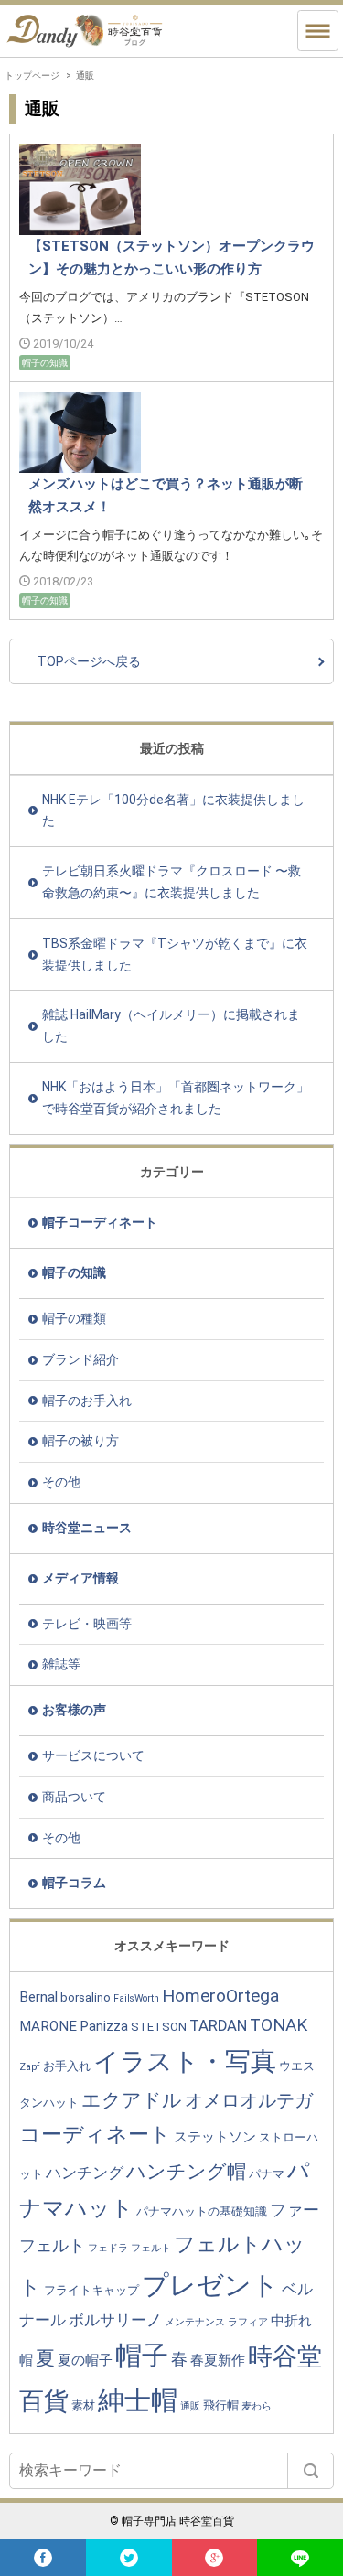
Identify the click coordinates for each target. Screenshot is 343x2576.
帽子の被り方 (80, 1441)
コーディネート (95, 2134)
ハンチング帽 (186, 2171)
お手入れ (67, 2066)
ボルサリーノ (115, 2320)
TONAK (279, 2025)
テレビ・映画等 (87, 1624)
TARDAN (218, 2026)
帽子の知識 (74, 1272)
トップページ (32, 75)
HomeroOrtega (220, 1996)
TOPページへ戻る (89, 661)
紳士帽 (138, 2400)
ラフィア (248, 2322)
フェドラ (108, 2248)
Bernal (38, 1997)
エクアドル (132, 2100)
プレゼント (210, 2285)
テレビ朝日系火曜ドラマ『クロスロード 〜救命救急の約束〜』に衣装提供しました (171, 882)
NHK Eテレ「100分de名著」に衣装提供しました (173, 810)
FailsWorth (136, 1998)
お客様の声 (74, 1710)
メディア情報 (80, 1578)
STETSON (159, 2027)
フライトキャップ (91, 2290)
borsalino (86, 1997)
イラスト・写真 (185, 2061)
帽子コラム (74, 1883)
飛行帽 (221, 2405)
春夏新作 (218, 2360)
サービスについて (93, 1755)
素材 (83, 2405)
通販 (190, 2406)
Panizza (104, 2026)
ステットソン (215, 2137)
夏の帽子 (85, 2360)
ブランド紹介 (80, 1359)
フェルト (151, 2248)
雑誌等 (61, 1664)
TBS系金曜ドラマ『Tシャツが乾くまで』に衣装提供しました (175, 954)
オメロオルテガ (249, 2100)
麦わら (257, 2406)
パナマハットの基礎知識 (202, 2211)
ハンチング (85, 2173)
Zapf (30, 2067)
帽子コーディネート (100, 1222)
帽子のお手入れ (87, 1401)
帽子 (142, 2356)
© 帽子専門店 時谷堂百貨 (172, 2521)
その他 (61, 1482)
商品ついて (74, 1797)
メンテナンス (195, 2322)
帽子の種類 (74, 1318)
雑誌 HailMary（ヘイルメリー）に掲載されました (171, 1025)
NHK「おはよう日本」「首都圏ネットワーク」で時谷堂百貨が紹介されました (176, 1098)
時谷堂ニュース (87, 1528)
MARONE (48, 2026)
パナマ (267, 2174)
